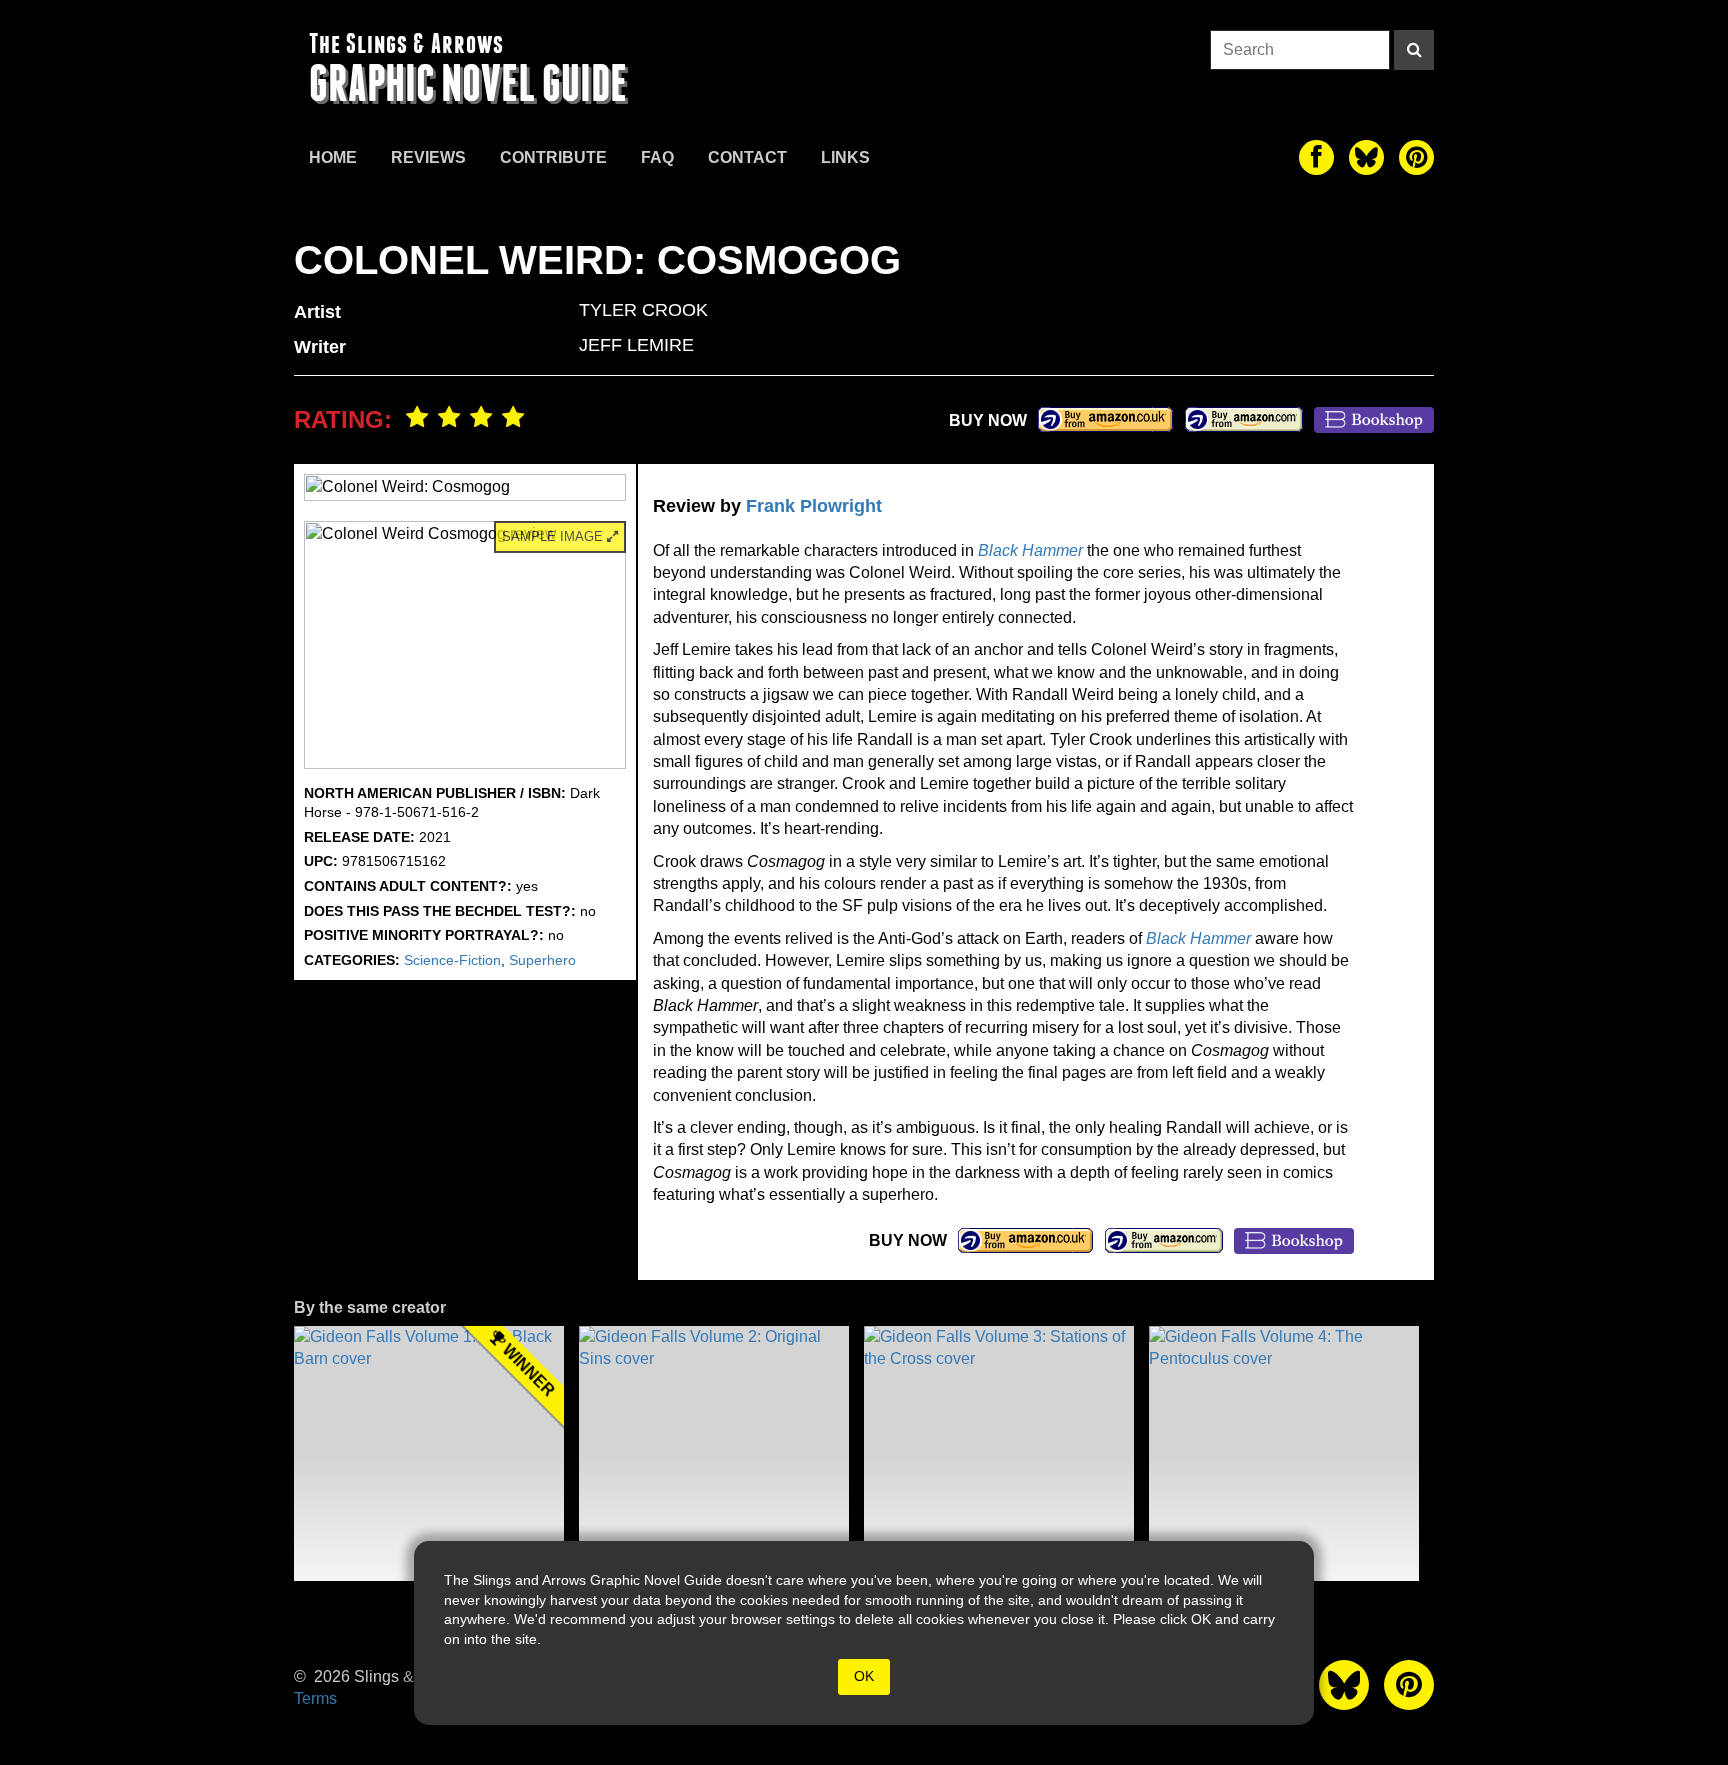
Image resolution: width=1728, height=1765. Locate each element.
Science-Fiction (452, 960)
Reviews (428, 157)
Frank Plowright (814, 506)
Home (333, 157)
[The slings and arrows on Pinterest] (1416, 157)
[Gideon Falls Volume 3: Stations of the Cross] (999, 1453)
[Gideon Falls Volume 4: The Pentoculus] (1284, 1453)
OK (864, 1676)
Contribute (553, 157)
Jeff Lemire (636, 345)
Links (845, 157)
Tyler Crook (643, 310)
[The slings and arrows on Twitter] (1366, 157)
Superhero (542, 960)
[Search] (1414, 50)
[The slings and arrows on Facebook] (1316, 157)
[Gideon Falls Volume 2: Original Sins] (714, 1453)
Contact (747, 157)
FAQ (657, 157)
